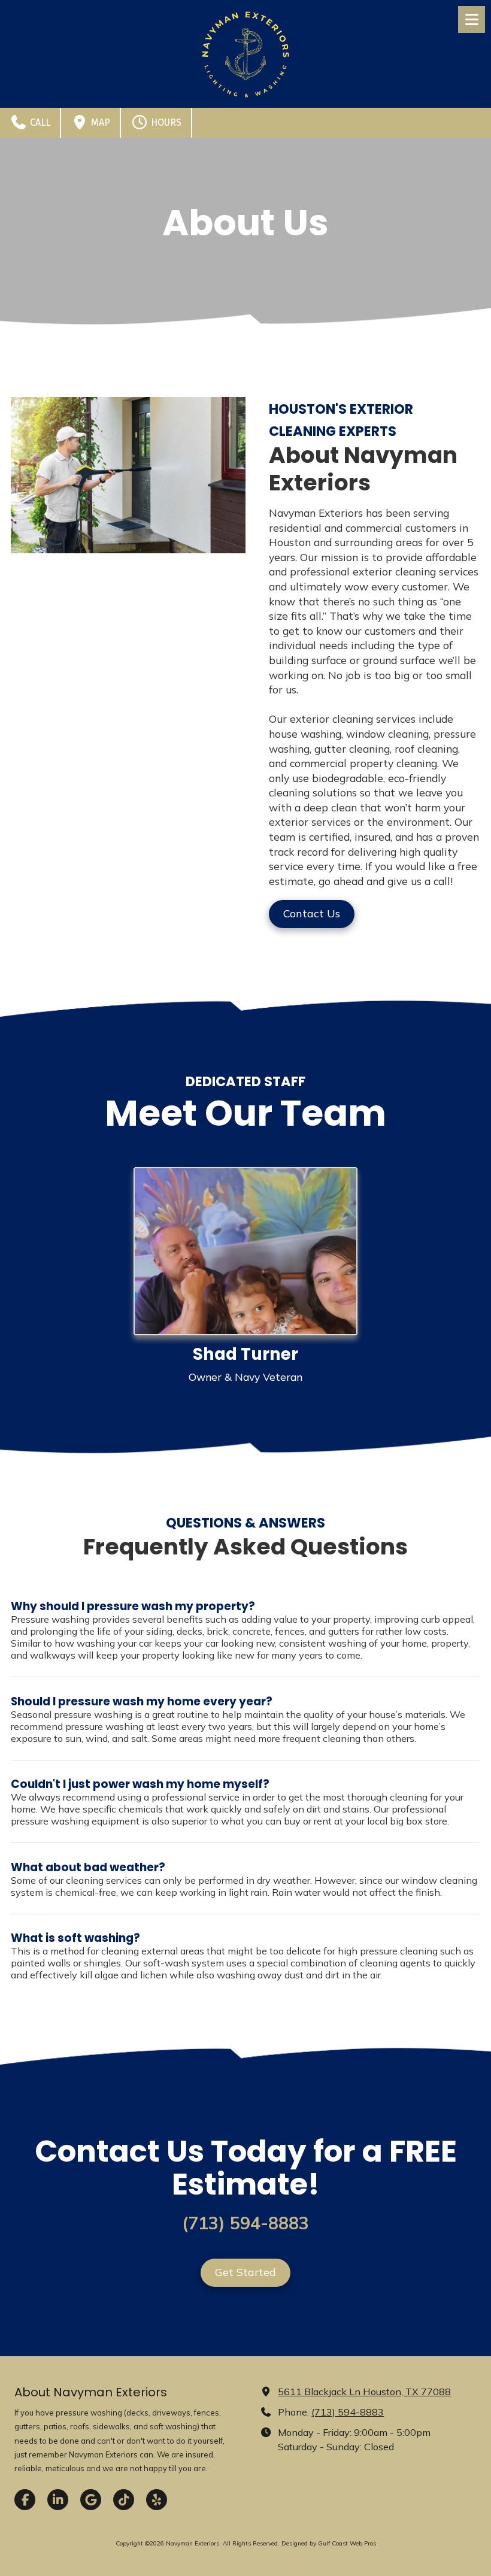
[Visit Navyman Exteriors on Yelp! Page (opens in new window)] (157, 2500)
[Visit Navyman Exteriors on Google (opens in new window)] (91, 2500)
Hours (165, 122)
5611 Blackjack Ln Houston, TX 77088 (364, 2392)
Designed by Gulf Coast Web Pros (329, 2543)
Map (99, 122)
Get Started (245, 2272)
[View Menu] (472, 19)
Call (39, 122)
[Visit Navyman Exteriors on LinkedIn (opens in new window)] (58, 2500)
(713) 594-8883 (348, 2412)
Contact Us (312, 913)
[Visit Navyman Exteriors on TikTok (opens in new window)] (124, 2500)
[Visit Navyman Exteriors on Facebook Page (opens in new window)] (25, 2500)
